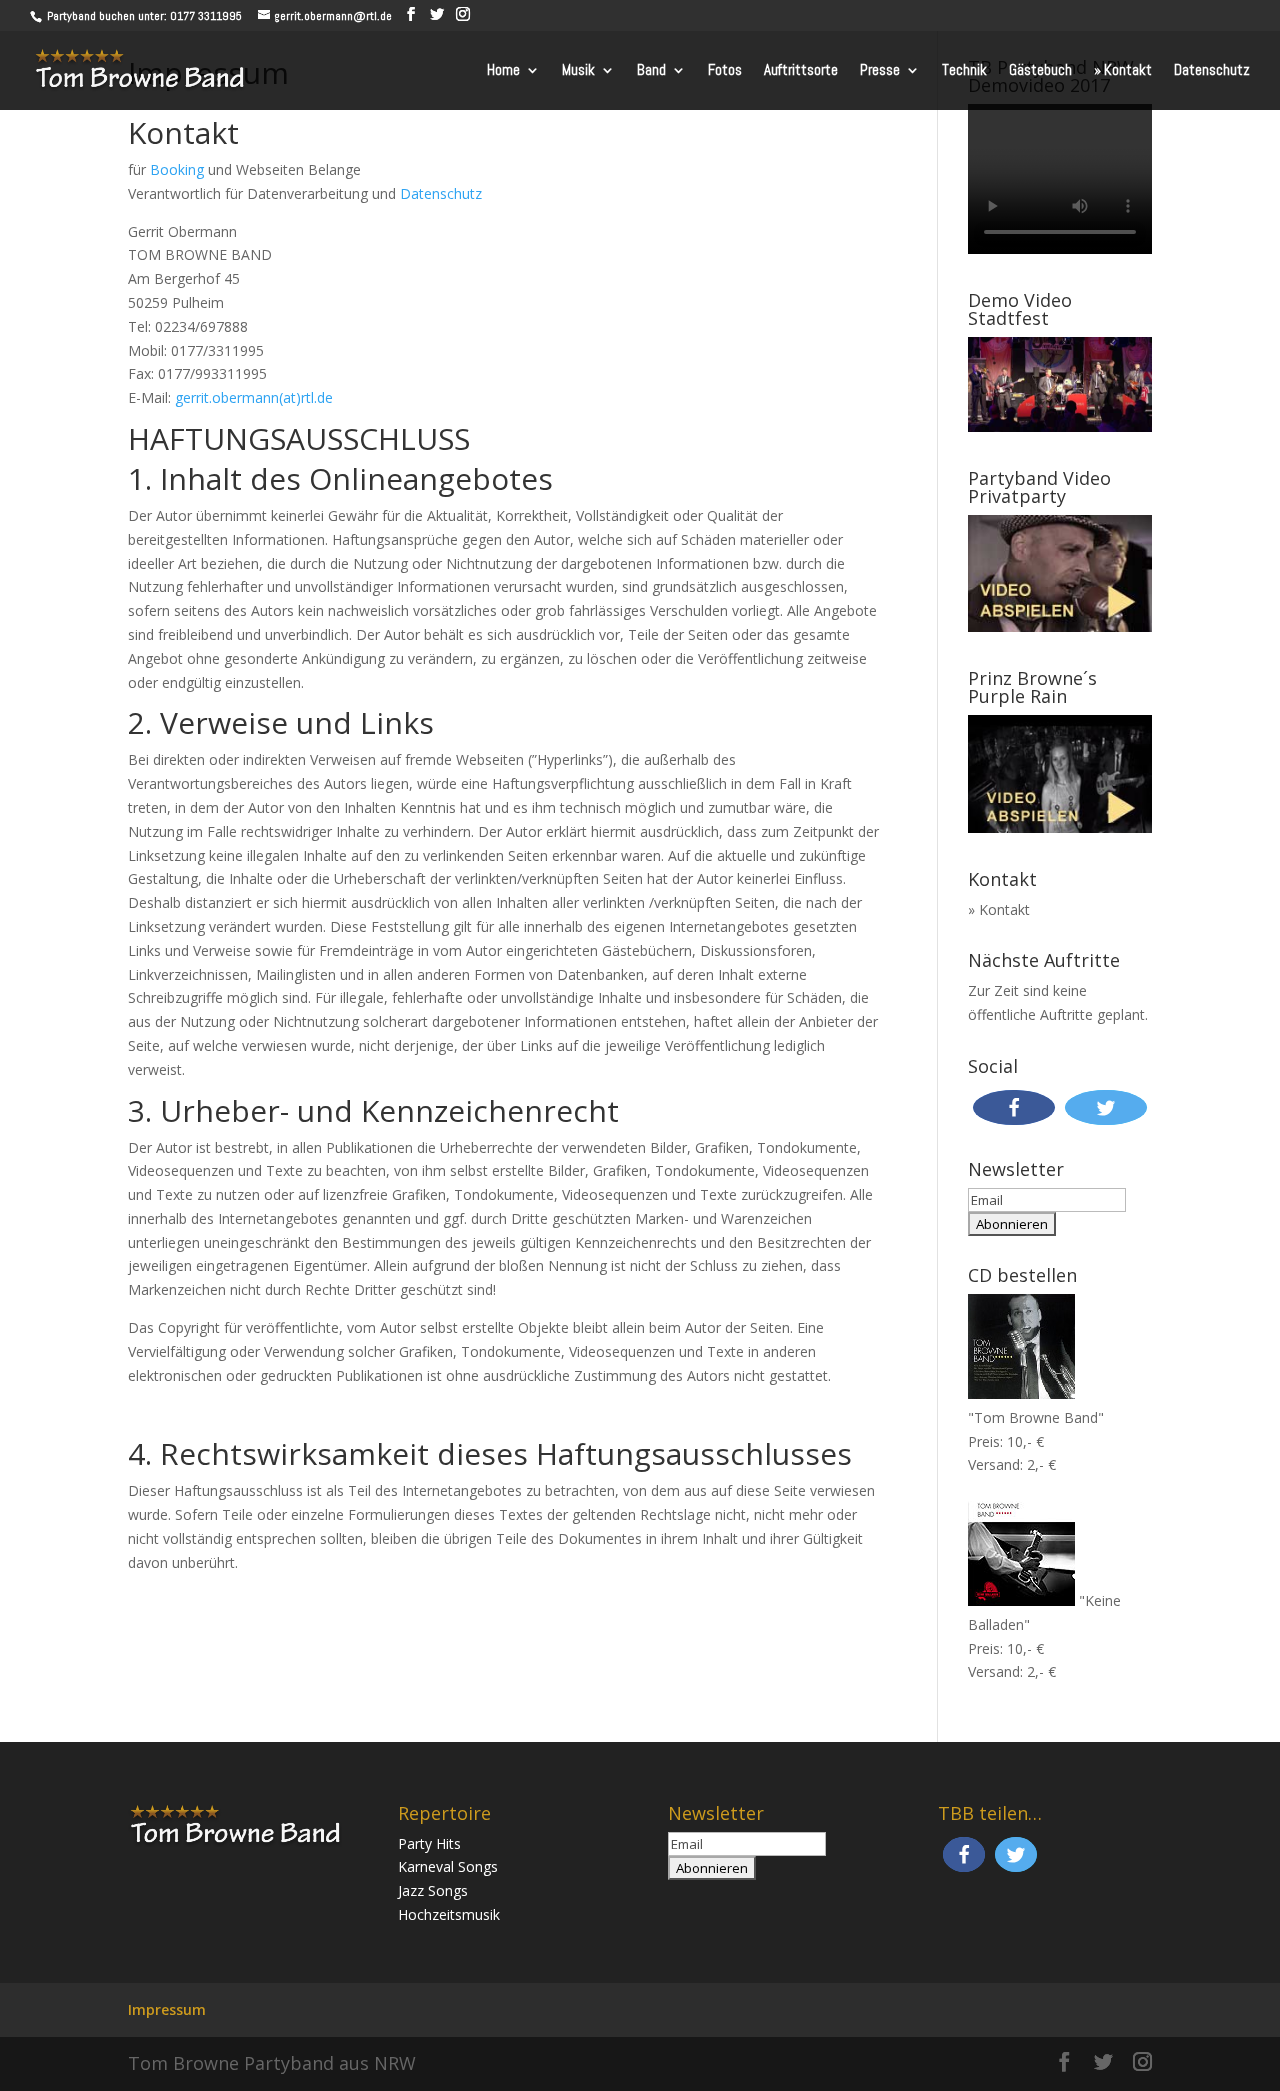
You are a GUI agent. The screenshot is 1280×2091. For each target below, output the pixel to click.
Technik (964, 71)
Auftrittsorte (801, 71)
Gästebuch (1040, 71)
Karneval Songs (448, 1866)
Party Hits (429, 1843)
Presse (880, 71)
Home (503, 71)
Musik (578, 71)
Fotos (725, 71)
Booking (177, 169)
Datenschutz (1212, 71)
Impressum (167, 2009)
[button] (1014, 1107)
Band (651, 71)
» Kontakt (1123, 71)
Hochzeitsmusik (449, 1914)
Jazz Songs (433, 1890)
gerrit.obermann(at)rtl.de (254, 397)
